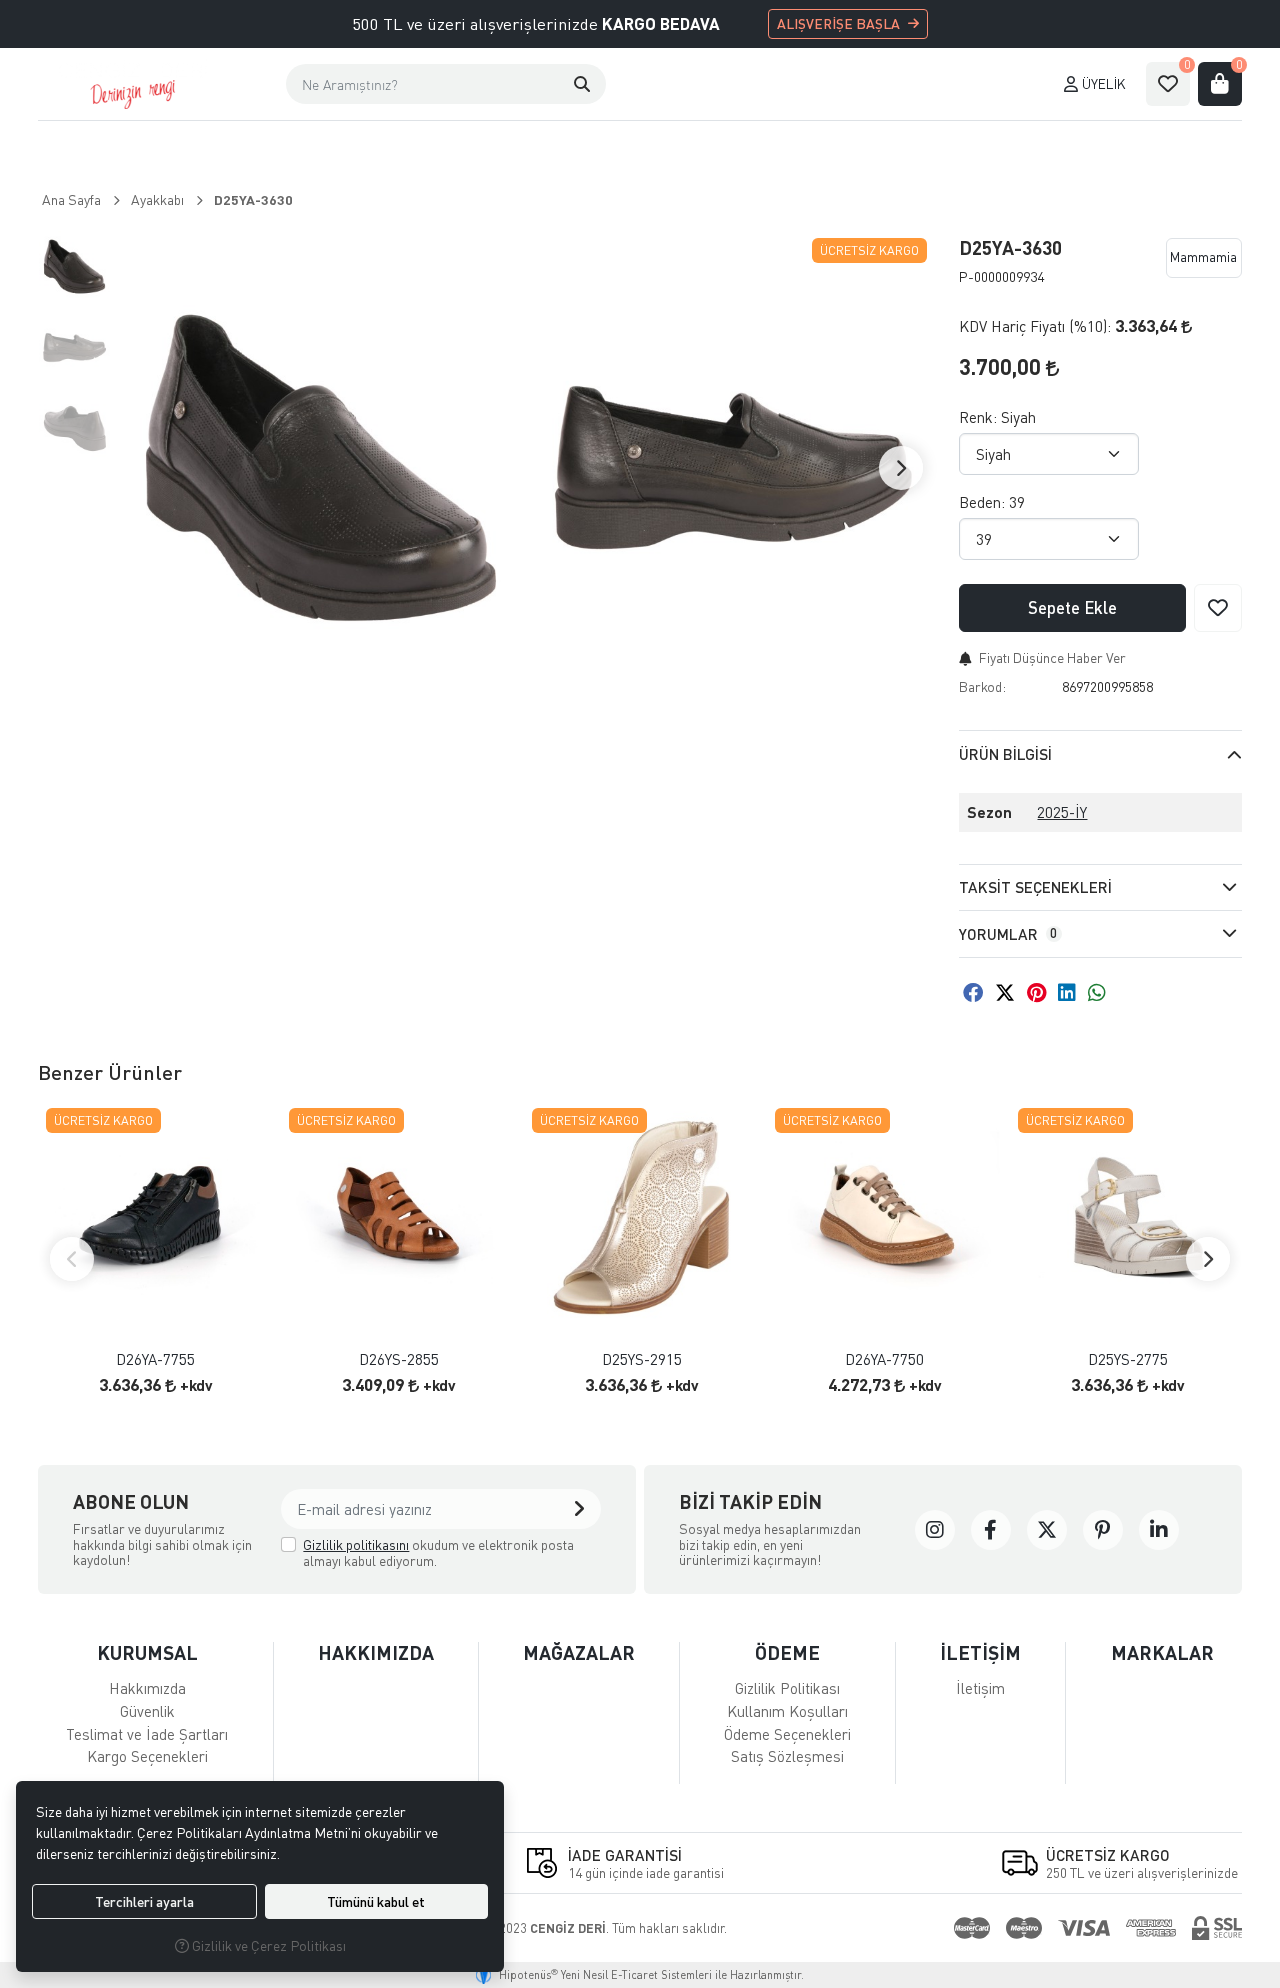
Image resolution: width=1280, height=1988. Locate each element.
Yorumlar (1008, 934)
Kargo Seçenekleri (147, 1756)
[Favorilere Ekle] (1218, 608)
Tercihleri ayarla (144, 1901)
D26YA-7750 (884, 1359)
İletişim (980, 1688)
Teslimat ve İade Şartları (147, 1734)
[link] (935, 1530)
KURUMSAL (147, 1652)
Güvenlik (147, 1711)
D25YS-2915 (642, 1359)
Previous (72, 1259)
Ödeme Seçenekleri (787, 1734)
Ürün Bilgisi (1005, 754)
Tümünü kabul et (376, 1901)
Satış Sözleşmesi (787, 1756)
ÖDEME (787, 1652)
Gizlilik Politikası (787, 1688)
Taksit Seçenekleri (1035, 887)
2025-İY (1062, 812)
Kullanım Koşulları (787, 1711)
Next (901, 468)
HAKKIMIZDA (376, 1652)
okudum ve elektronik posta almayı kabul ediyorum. (438, 1552)
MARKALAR (1162, 1652)
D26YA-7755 (155, 1359)
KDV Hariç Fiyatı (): (1035, 326)
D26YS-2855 (399, 1359)
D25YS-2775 (1128, 1359)
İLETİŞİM (980, 1652)
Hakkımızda (147, 1688)
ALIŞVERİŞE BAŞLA (838, 23)
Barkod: (982, 686)
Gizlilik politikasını (356, 1544)
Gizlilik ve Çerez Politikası (267, 1945)
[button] (582, 84)
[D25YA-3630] (321, 468)
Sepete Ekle (1072, 607)
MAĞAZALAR (579, 1652)
